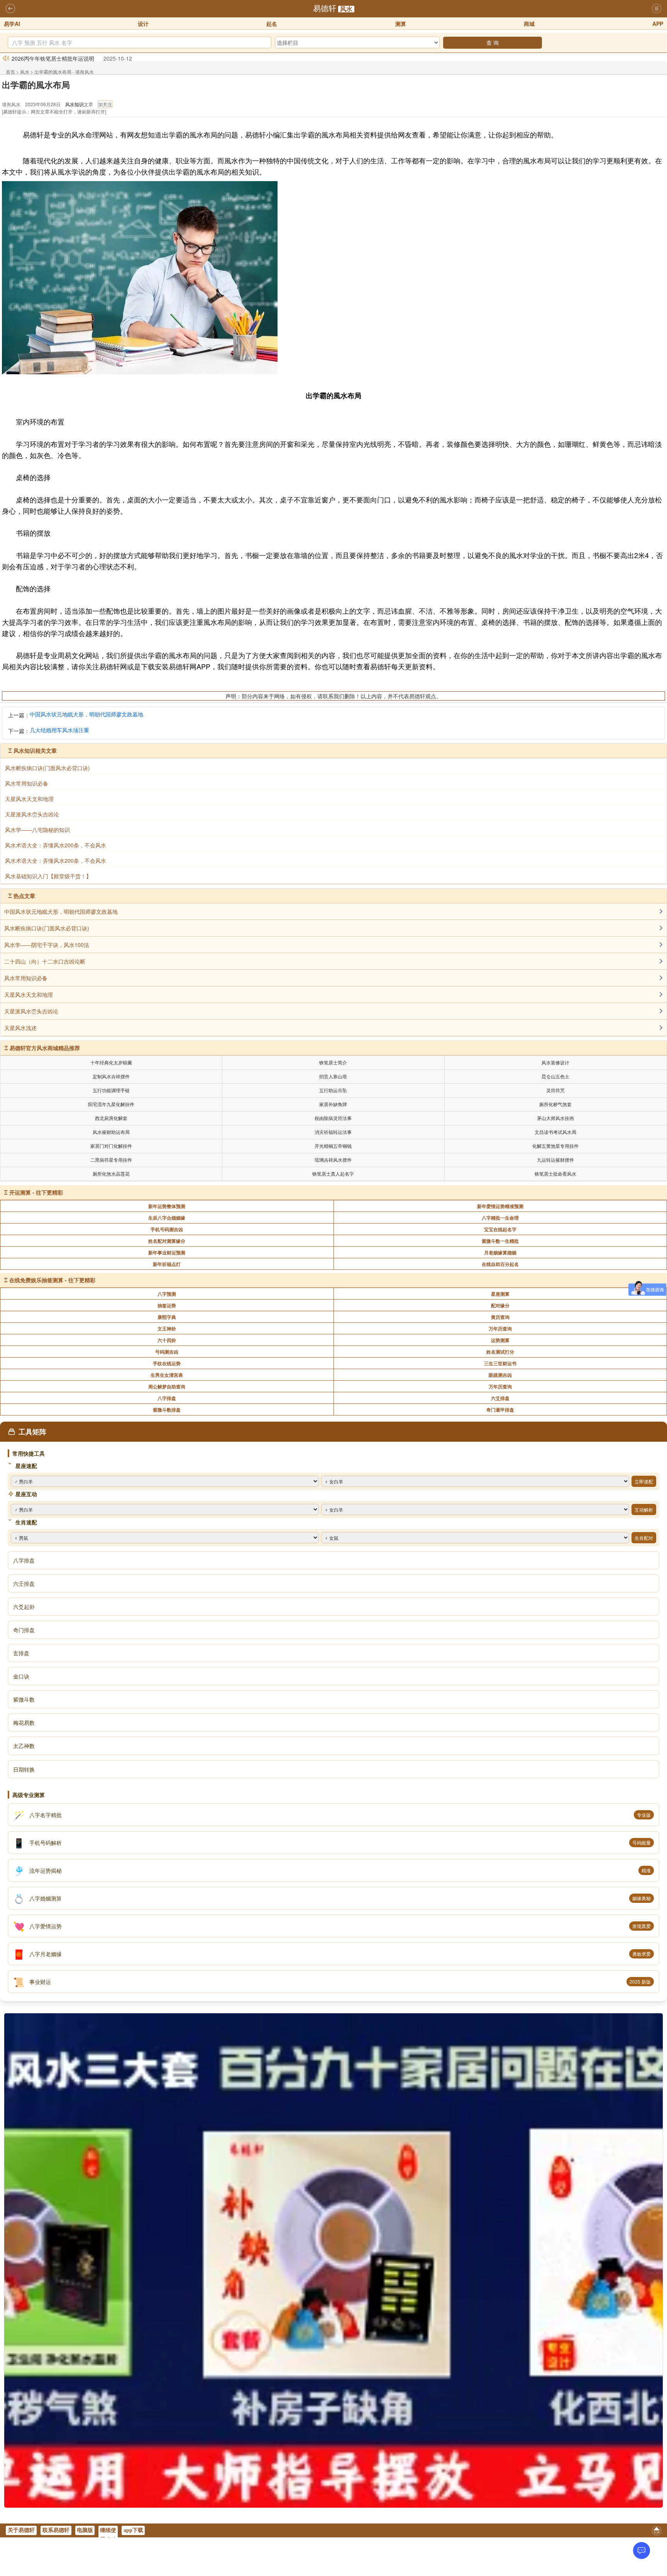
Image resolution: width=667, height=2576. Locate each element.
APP (658, 24)
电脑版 (85, 2530)
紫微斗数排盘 (167, 1410)
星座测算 (500, 1294)
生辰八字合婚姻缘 (167, 1218)
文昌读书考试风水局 (555, 1132)
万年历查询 (500, 1329)
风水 (346, 9)
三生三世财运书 (500, 1363)
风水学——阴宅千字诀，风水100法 (47, 945)
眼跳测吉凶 (500, 1375)
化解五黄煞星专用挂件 (555, 1146)
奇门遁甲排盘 (500, 1410)
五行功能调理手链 (111, 1090)
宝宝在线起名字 (500, 1229)
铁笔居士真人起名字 (333, 1173)
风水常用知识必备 (26, 978)
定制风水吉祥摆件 (111, 1076)
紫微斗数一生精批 (500, 1241)
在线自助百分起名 (500, 1264)
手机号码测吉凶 (167, 1229)
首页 (10, 72)
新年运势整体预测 (167, 1206)
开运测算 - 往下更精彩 (36, 1192)
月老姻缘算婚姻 (500, 1252)
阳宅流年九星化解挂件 (111, 1104)
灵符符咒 (555, 1090)
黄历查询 (500, 1317)
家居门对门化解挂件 (111, 1146)
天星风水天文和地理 (29, 994)
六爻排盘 (500, 1398)
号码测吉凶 (167, 1352)
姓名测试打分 (500, 1352)
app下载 (133, 2530)
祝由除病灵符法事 (333, 1118)
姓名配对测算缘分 (167, 1241)
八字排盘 (167, 1398)
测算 (401, 24)
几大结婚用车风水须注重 (59, 730)
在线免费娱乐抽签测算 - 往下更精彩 (52, 1280)
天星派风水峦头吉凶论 (31, 1011)
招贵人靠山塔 (333, 1076)
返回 (10, 9)
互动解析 (644, 1509)
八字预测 (167, 1294)
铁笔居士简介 (333, 1062)
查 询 (493, 42)
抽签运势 (167, 1305)
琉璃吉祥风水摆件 (333, 1160)
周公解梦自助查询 (167, 1386)
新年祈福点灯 (167, 1264)
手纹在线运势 (167, 1363)
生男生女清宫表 (167, 1375)
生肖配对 (644, 1538)
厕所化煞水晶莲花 (111, 1173)
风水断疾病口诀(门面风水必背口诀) (47, 928)
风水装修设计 (555, 1062)
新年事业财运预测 (167, 1252)
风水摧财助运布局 (111, 1132)
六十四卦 (167, 1340)
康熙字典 (167, 1317)
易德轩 (325, 8)
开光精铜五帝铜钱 (333, 1146)
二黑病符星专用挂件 (111, 1160)
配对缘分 (500, 1305)
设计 (143, 24)
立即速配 (644, 1481)
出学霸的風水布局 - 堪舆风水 (64, 72)
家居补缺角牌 (333, 1104)
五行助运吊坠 (333, 1090)
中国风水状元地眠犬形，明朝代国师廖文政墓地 (86, 714)
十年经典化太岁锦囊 (111, 1062)
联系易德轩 (56, 2530)
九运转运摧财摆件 (555, 1160)
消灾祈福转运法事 (333, 1132)
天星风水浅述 (20, 1028)
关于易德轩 (21, 2530)
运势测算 (500, 1340)
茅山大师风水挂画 (555, 1118)
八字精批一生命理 (500, 1218)
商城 (529, 24)
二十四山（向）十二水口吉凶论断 (45, 961)
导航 (657, 9)
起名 (272, 24)
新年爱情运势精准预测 (500, 1206)
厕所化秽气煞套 (555, 1104)
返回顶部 (657, 2532)
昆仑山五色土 (555, 1076)
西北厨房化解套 (111, 1118)
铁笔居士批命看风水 (555, 1173)
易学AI (12, 24)
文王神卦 (167, 1329)
